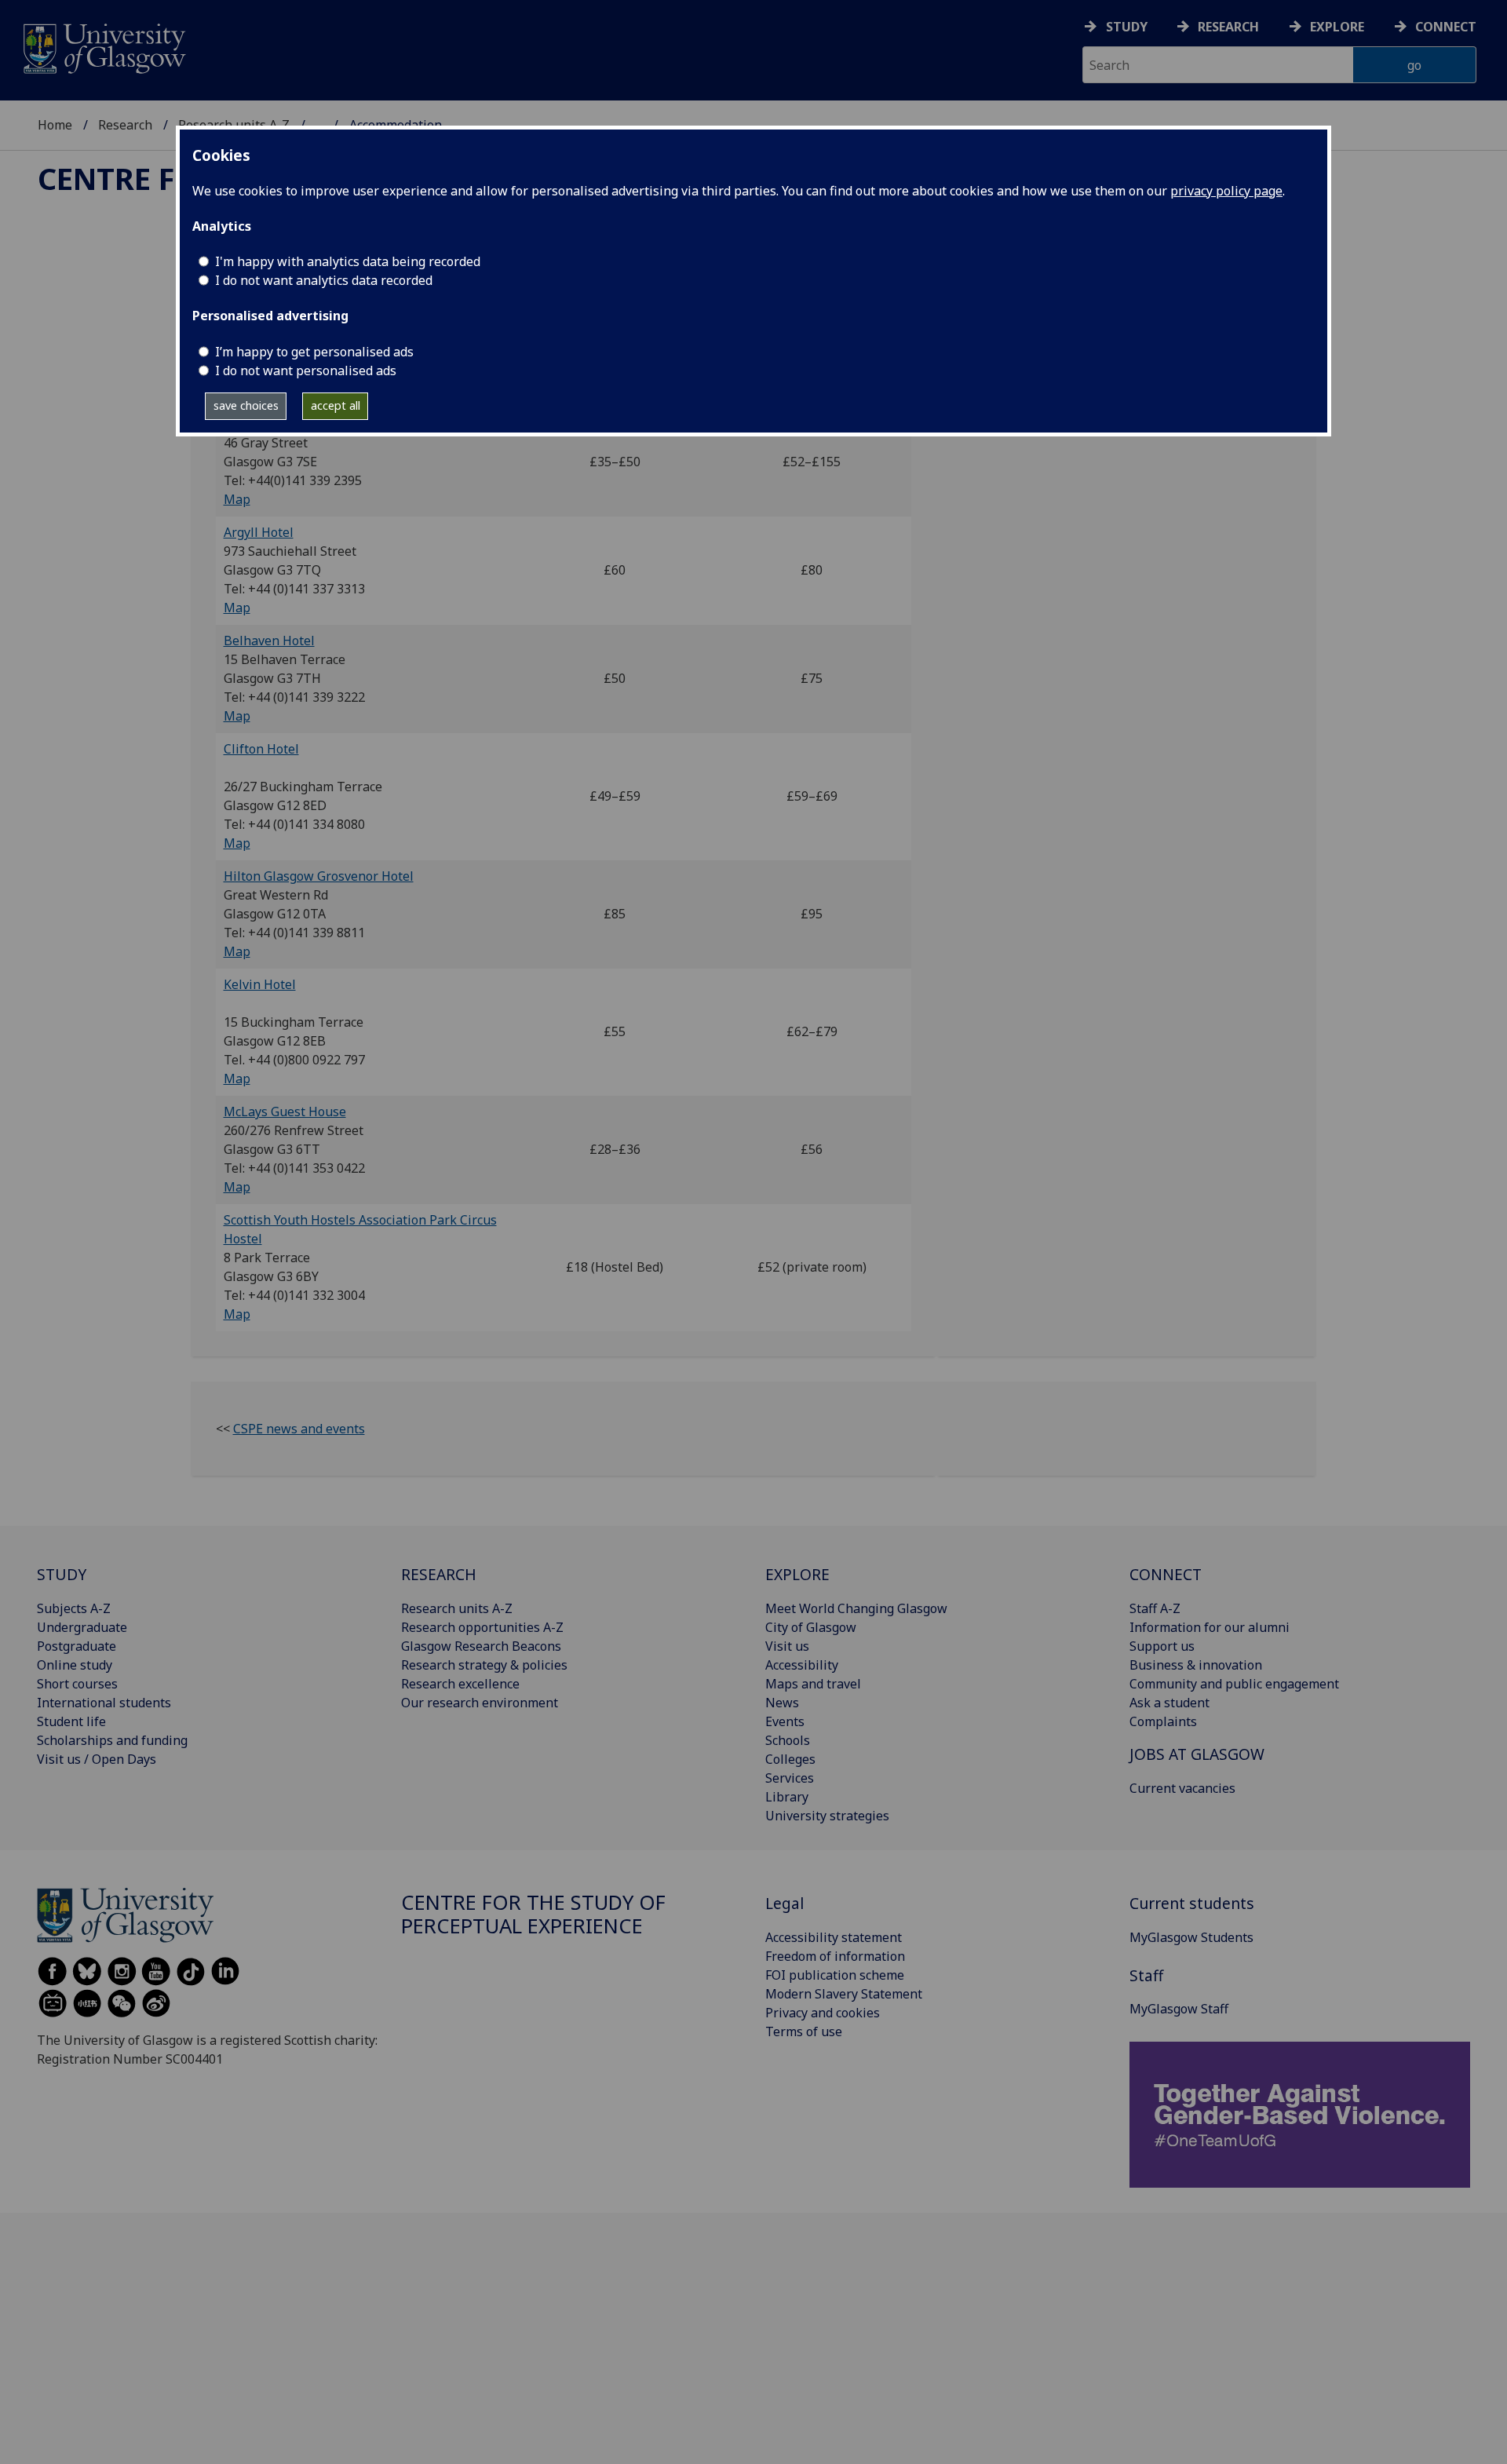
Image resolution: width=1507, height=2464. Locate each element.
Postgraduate (77, 1646)
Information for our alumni (1210, 1627)
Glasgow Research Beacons (481, 1646)
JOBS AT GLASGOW (1197, 1754)
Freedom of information (835, 1956)
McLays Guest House (285, 1112)
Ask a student (1169, 1703)
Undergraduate (82, 1627)
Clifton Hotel (261, 749)
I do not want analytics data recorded (324, 280)
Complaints (1163, 1721)
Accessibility (802, 1665)
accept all (336, 405)
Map (237, 499)
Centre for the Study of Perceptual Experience (533, 1914)
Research (1228, 27)
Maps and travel (813, 1684)
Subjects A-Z (74, 1608)
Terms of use (804, 2031)
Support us (1162, 1646)
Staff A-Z (1155, 1608)
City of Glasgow (811, 1627)
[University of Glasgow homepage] (103, 47)
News (782, 1703)
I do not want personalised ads (306, 371)
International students (104, 1703)
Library (787, 1797)
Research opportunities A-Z (482, 1627)
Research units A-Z (457, 1608)
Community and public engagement (1234, 1684)
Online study (75, 1665)
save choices (246, 405)
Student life (71, 1721)
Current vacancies (1182, 1788)
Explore (1337, 27)
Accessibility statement (834, 1937)
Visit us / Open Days (97, 1759)
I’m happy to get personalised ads (314, 352)
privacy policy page (1226, 191)
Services (790, 1778)
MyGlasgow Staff (1179, 2009)
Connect (1446, 27)
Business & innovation (1196, 1665)
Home (55, 125)
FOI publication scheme (835, 1975)
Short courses (77, 1684)
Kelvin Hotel (260, 984)
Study (1127, 27)
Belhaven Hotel (269, 641)
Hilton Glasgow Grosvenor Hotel (319, 876)
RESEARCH (439, 1574)
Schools (788, 1740)
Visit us (787, 1646)
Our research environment (480, 1703)
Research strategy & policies (484, 1665)
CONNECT (1166, 1574)
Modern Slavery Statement (844, 1994)
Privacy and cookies (823, 2013)
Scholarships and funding (112, 1740)
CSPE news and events (299, 1429)
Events (785, 1721)
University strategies (827, 1816)
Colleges (790, 1759)
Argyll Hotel (259, 532)
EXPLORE (797, 1574)
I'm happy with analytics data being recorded (348, 261)
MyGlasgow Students (1191, 1937)
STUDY (62, 1574)
